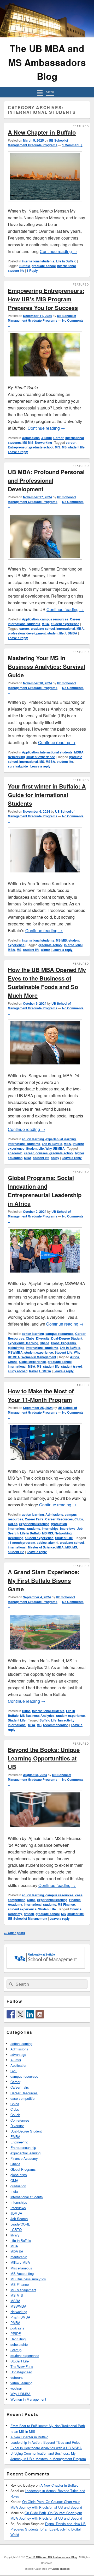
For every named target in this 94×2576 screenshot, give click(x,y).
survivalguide (18, 766)
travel (33, 1371)
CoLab (13, 1524)
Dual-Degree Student (67, 1338)
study (55, 1158)
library (15, 2235)
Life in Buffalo (66, 261)
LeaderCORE (20, 2224)
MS (64, 447)
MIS (58, 447)
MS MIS (28, 442)
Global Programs (63, 1343)
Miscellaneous (21, 2268)
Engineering (19, 2142)
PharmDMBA (20, 2317)
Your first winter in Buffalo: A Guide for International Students (47, 795)
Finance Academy (24, 2158)
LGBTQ (16, 2230)
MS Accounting (22, 2273)
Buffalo (25, 266)
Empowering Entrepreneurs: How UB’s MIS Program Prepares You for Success (46, 299)
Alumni (46, 438)
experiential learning (61, 1139)
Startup (16, 2350)
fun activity (66, 1720)
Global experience (33, 1362)
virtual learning (21, 2383)
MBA (45, 624)
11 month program (22, 1542)
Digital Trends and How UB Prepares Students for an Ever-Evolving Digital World (48, 2529)
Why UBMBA (55, 1148)
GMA (14, 2180)
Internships (50, 1528)
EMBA (15, 2137)
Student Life (35, 1148)
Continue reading (58, 251)
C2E (14, 2071)
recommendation (56, 1725)
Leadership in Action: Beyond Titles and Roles (45, 2442)
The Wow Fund (22, 2366)
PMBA (15, 2323)
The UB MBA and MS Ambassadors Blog (47, 62)
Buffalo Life (48, 1720)
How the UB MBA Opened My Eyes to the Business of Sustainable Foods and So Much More (47, 982)
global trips (16, 1348)
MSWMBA (15, 1352)
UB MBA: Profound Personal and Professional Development (46, 480)
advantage (18, 2054)
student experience (65, 624)
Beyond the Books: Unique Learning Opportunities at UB (44, 1758)
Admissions (31, 438)
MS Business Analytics (37, 1716)
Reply (32, 270)
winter (46, 950)
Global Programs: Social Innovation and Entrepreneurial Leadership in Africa (45, 1191)
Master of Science (41, 1547)
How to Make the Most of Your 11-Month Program (41, 1395)
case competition (23, 2098)
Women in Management (39, 1357)
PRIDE (16, 2333)
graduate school (44, 266)
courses (42, 1153)
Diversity (43, 1338)
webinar (16, 2388)
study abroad (18, 1371)
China (15, 2104)
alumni (53, 1542)
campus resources (54, 619)
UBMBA (71, 633)
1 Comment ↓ (72, 145)
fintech (29, 1914)
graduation (59, 1524)
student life (16, 270)
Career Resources (59, 1519)
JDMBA (16, 2213)
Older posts (14, 1933)
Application (30, 619)
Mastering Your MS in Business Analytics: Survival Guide (46, 666)
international (66, 266)
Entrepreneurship (23, 2147)
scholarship (19, 2344)
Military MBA (20, 2262)
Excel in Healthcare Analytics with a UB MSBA (46, 2448)
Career (58, 438)
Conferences (20, 2120)
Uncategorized (21, 2372)
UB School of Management (28, 1918)
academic (15, 1153)
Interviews (68, 1528)
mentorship (19, 2257)
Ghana (45, 1343)
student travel (71, 1366)
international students (38, 261)
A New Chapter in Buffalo (42, 132)
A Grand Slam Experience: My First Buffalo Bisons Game (44, 1580)
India (14, 2191)
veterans (17, 2377)
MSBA (79, 752)
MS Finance (66, 1904)
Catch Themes (61, 2569)
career (71, 442)
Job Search (19, 2219)
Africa (75, 1357)
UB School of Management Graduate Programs (38, 143)
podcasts (17, 2328)
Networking (43, 442)
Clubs (30, 1338)
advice (42, 1542)
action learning (33, 1139)
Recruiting (16, 1538)
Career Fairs (34, 1519)
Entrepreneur (18, 447)
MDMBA (17, 2251)
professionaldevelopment (27, 633)
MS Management (23, 2290)
